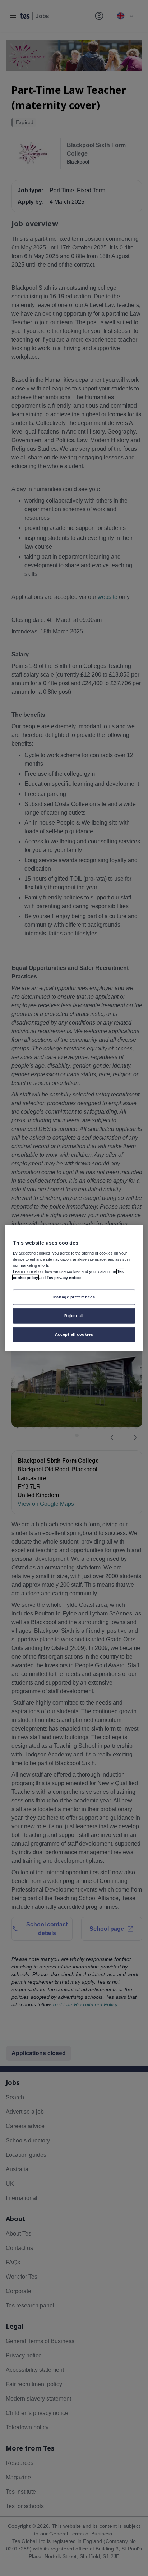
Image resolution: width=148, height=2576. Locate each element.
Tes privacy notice (64, 1278)
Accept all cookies (74, 1334)
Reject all (74, 1315)
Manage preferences (74, 1297)
